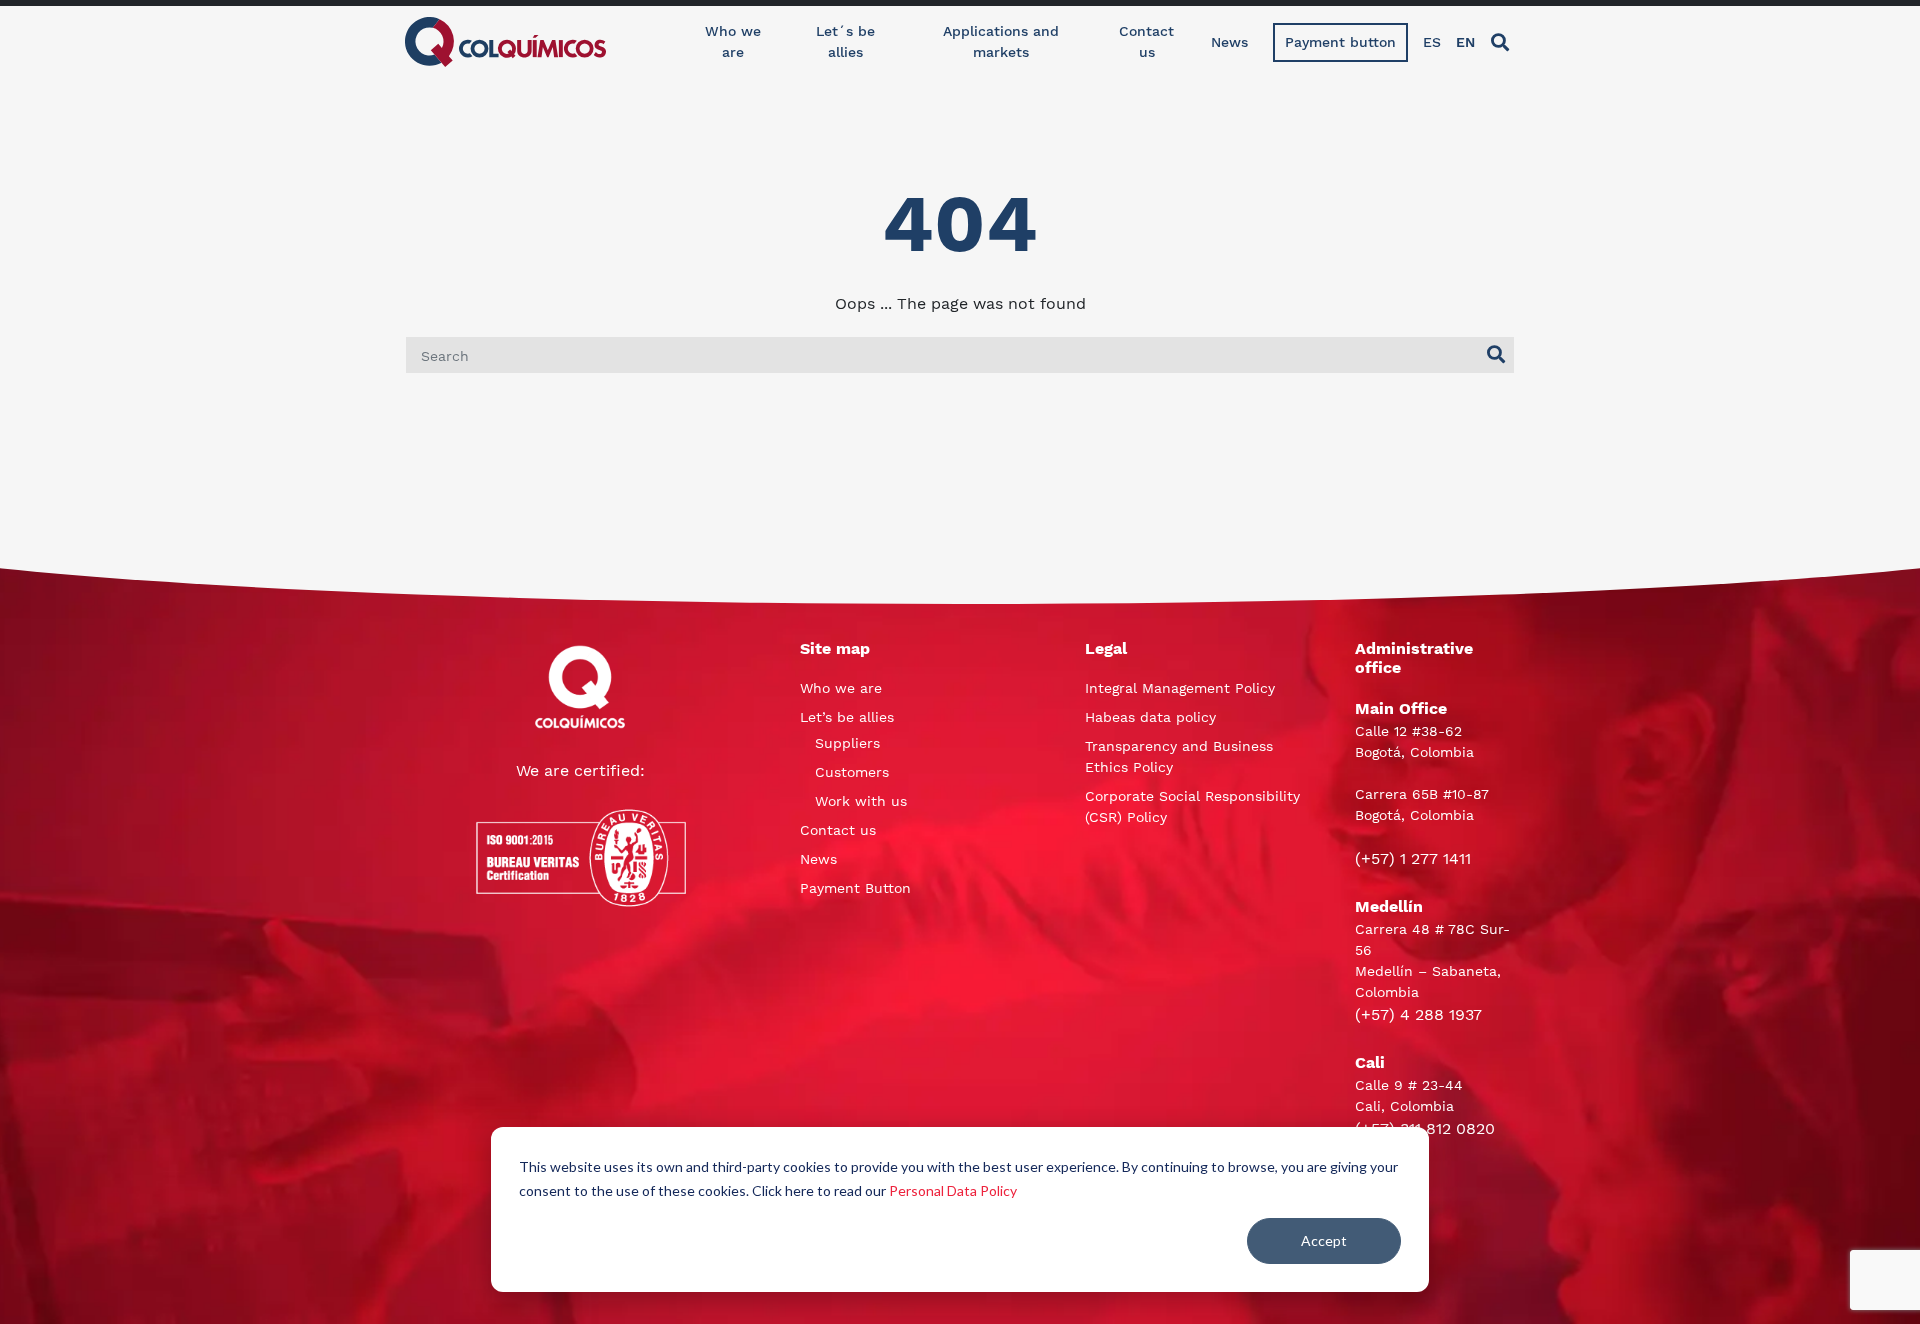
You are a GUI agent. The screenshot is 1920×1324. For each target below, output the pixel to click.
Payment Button (855, 888)
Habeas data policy (1150, 717)
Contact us (1146, 41)
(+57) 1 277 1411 (1413, 858)
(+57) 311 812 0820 (1425, 1128)
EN (1465, 42)
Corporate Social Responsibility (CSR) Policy (1192, 806)
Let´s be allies (845, 41)
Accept (1324, 1240)
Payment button (1340, 42)
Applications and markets (1001, 41)
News (1229, 42)
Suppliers (847, 743)
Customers (852, 772)
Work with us (861, 801)
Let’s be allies (847, 717)
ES (1432, 42)
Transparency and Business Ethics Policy (1179, 756)
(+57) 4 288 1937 (1418, 1014)
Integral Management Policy (1180, 688)
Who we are (733, 41)
